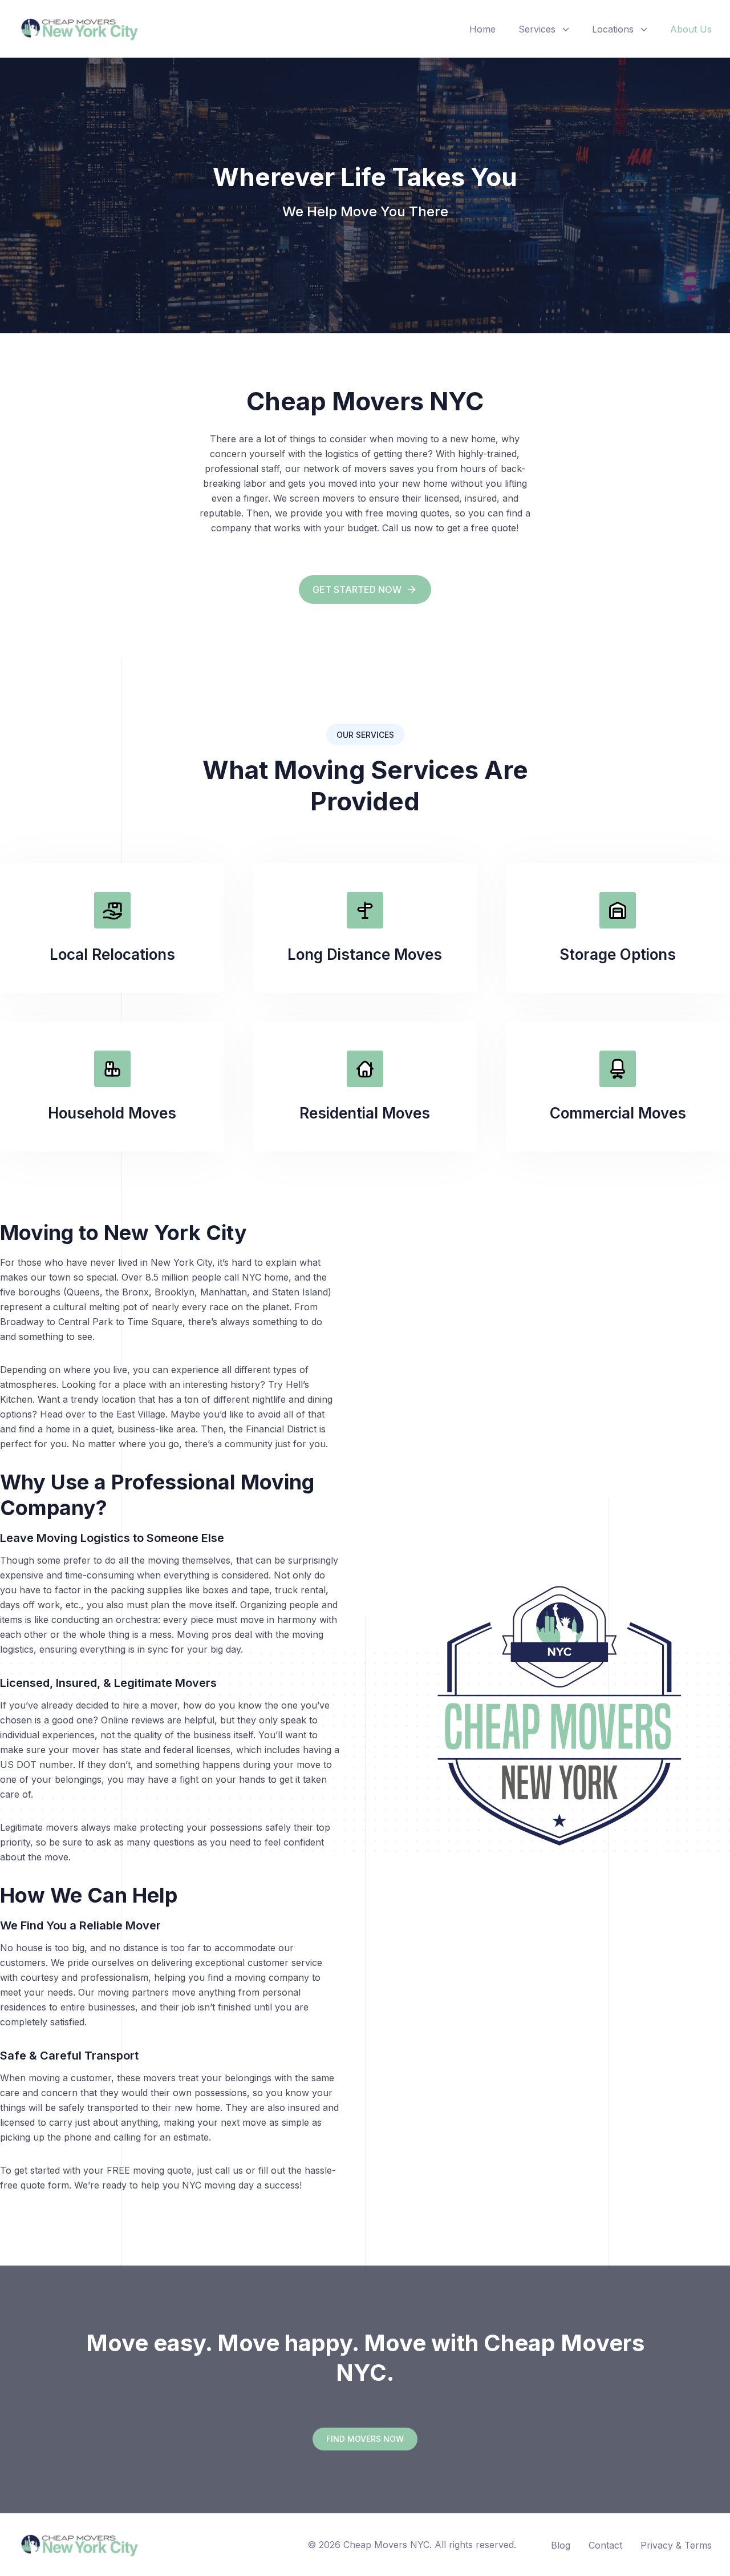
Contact (605, 2545)
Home (482, 29)
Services (537, 29)
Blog (561, 2545)
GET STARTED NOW (357, 590)
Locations (613, 29)
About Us (691, 29)
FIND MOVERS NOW (365, 2439)
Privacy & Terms (676, 2545)
